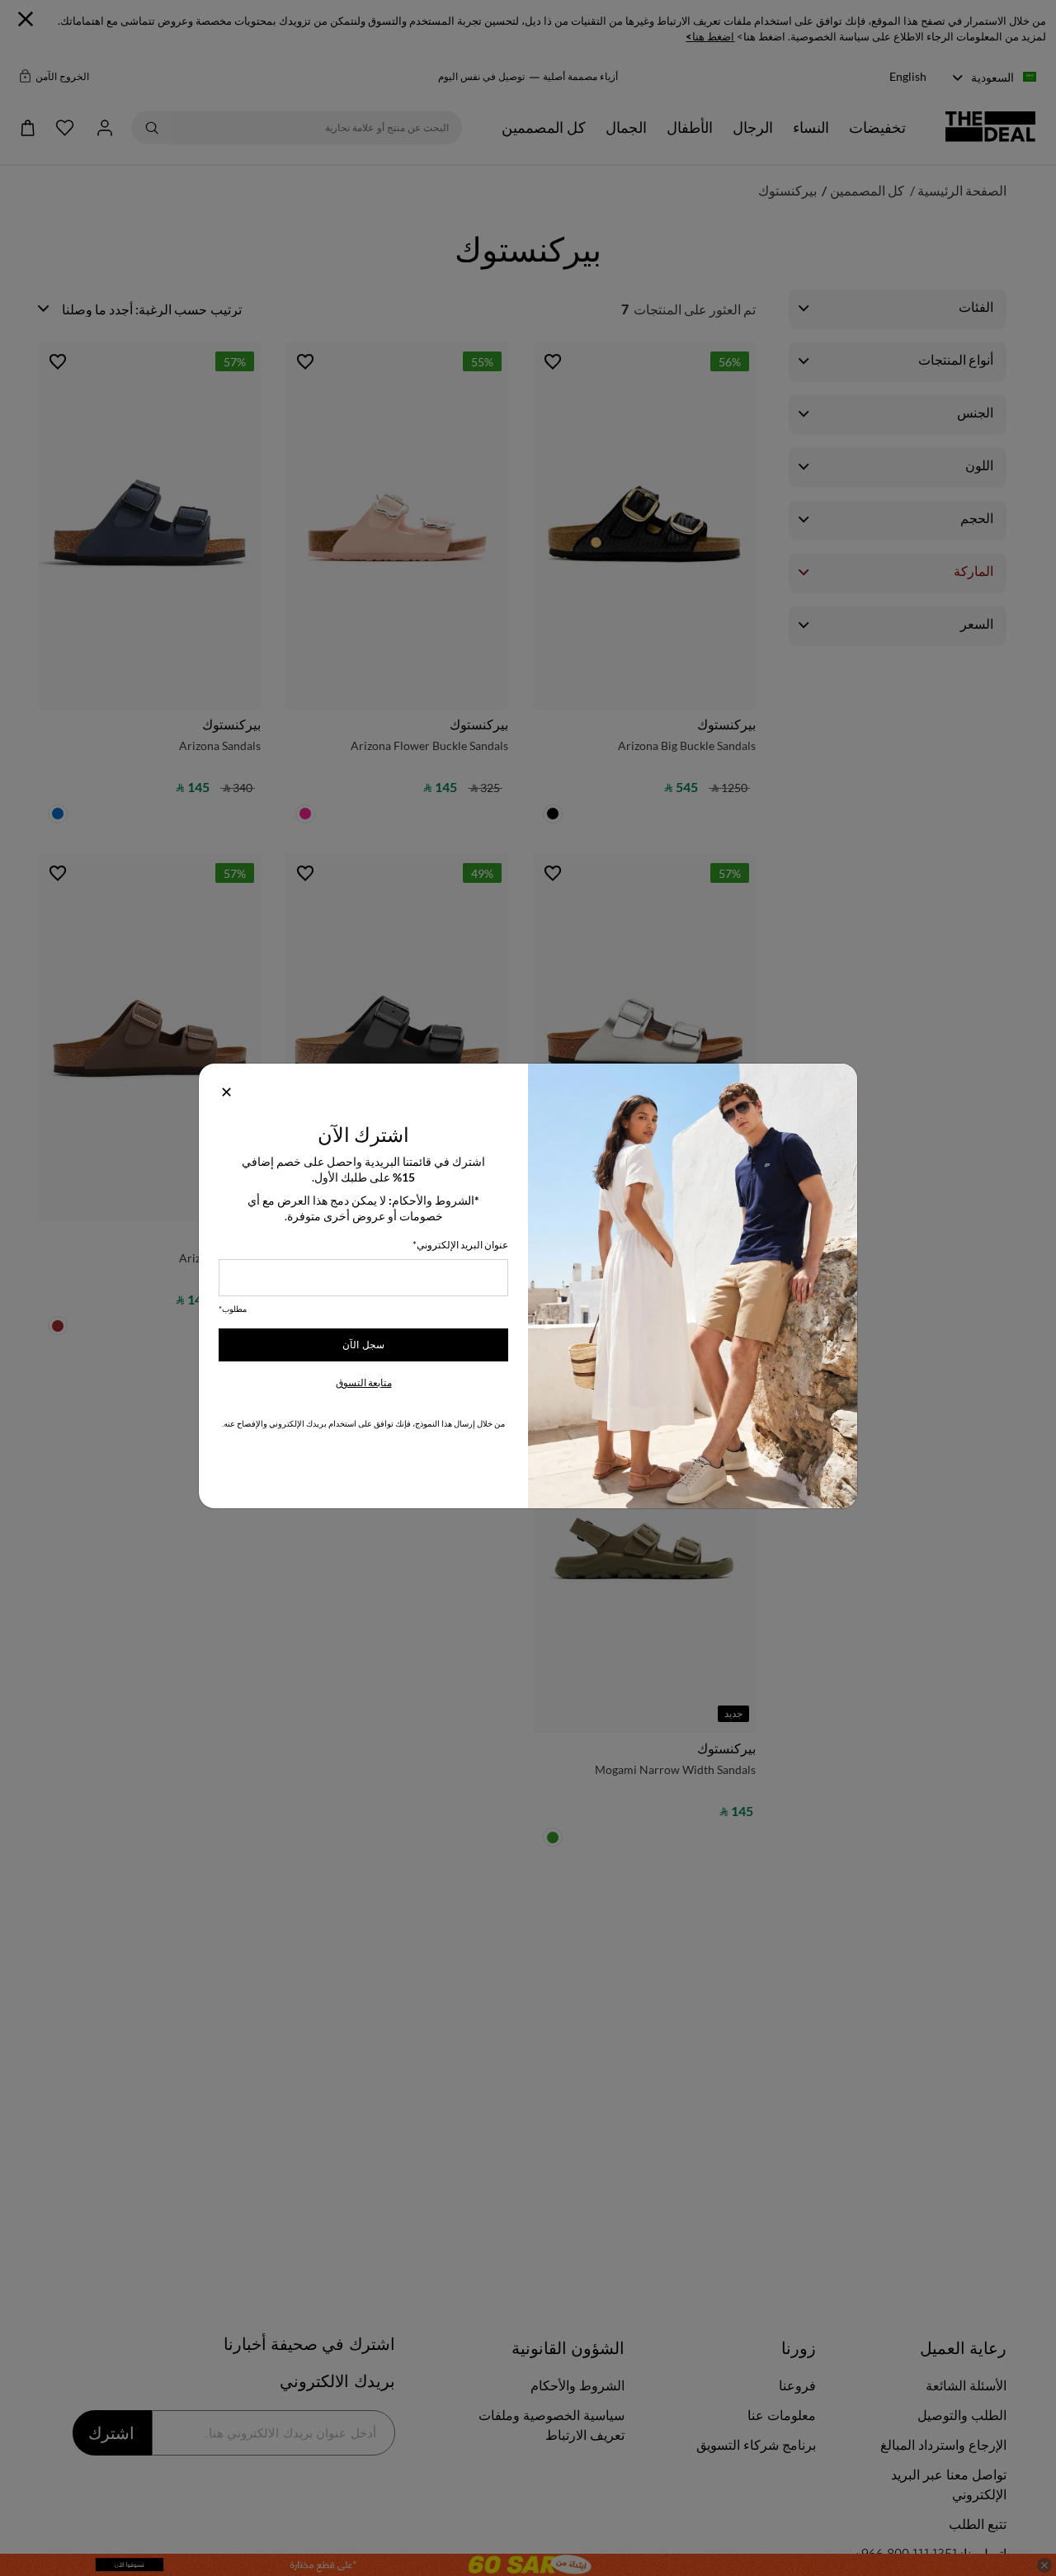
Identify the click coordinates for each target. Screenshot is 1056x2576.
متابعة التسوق (364, 1382)
